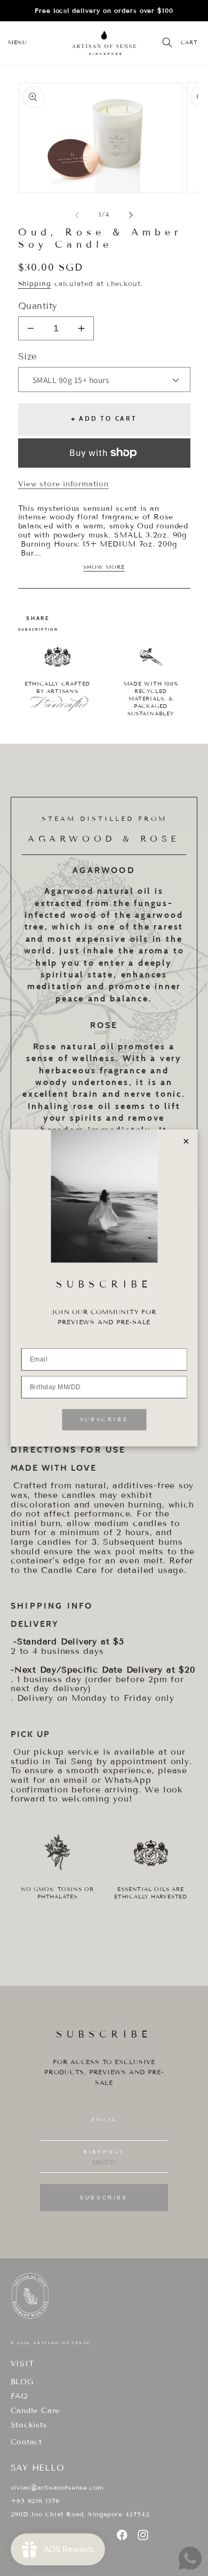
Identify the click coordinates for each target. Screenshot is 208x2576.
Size (28, 357)
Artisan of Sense (62, 2343)
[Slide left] (77, 215)
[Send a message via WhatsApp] (190, 2558)
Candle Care (35, 2411)
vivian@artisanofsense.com (57, 2487)
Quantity (38, 306)
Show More (104, 567)
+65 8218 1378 (35, 2501)
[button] (17, 43)
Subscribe (104, 2198)
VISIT (22, 2364)
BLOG (22, 2382)
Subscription (38, 629)
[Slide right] (131, 215)
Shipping (35, 284)
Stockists (29, 2425)
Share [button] (38, 618)
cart (189, 42)
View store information (63, 484)
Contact (26, 2442)
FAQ (19, 2396)
